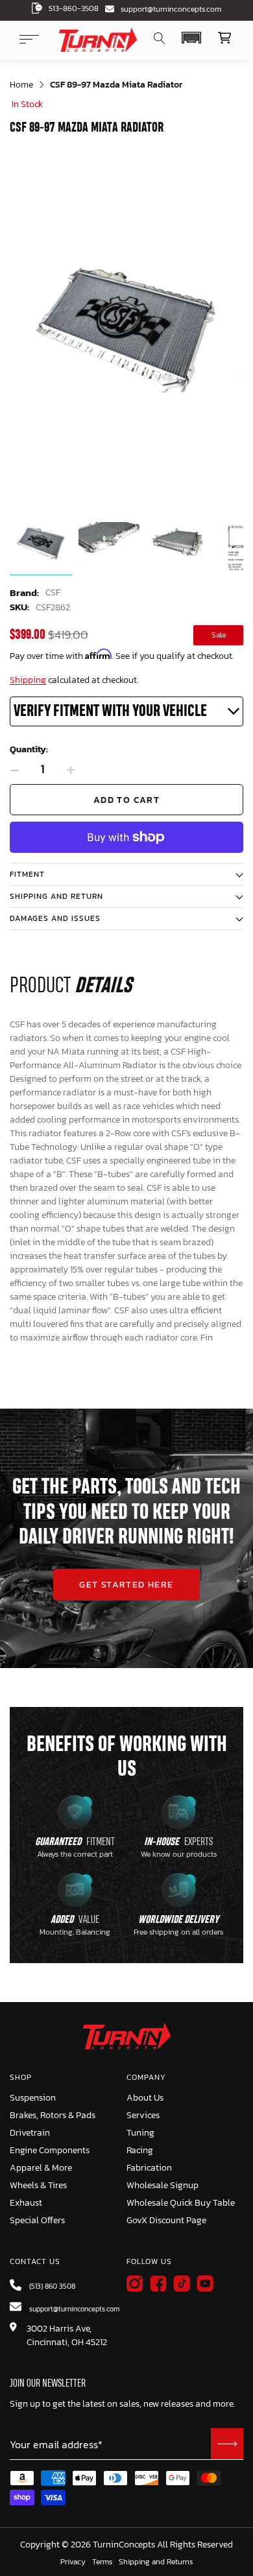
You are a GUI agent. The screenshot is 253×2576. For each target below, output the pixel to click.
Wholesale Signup (163, 2185)
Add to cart (126, 800)
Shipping (28, 680)
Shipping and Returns (156, 2562)
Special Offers (37, 2220)
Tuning (140, 2133)
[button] (191, 38)
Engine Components (50, 2150)
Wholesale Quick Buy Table (181, 2203)
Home (21, 85)
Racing (140, 2150)
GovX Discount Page (166, 2220)
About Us (145, 2098)
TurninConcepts (124, 2545)
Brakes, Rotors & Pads (53, 2115)
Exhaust (26, 2203)
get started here (126, 1585)
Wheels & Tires (38, 2185)
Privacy (73, 2562)
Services (143, 2115)
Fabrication (149, 2168)
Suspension (33, 2098)
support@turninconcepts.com (171, 9)
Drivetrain (30, 2133)
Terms (102, 2562)
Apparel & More (41, 2168)
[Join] (227, 2444)
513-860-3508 (74, 8)
